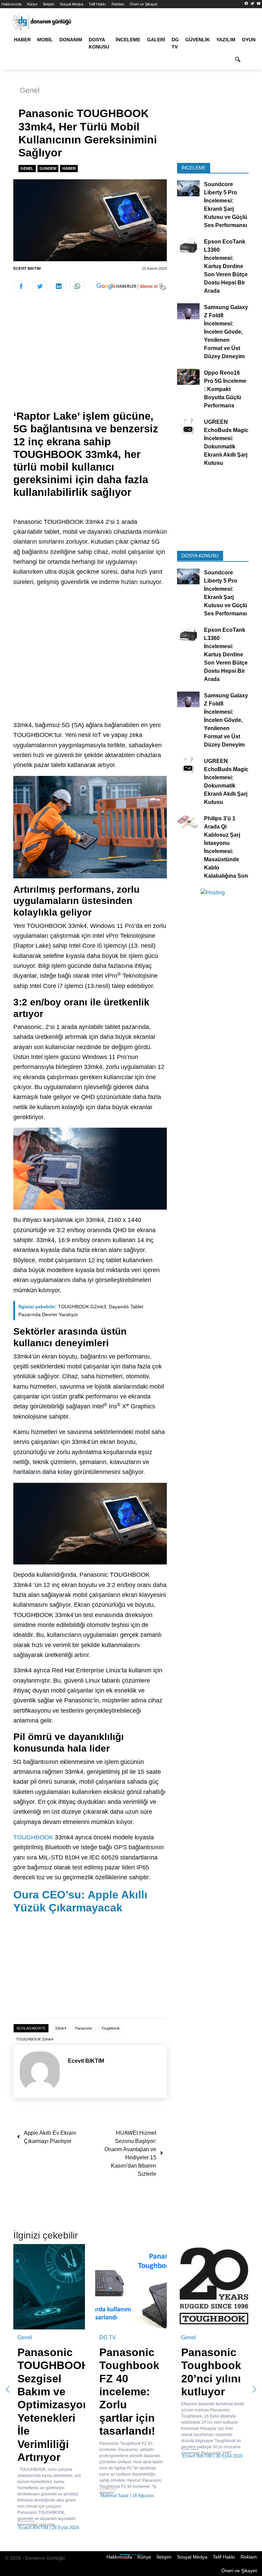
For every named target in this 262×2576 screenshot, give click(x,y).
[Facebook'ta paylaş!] (21, 286)
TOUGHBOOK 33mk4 (35, 2039)
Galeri (156, 40)
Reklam (118, 4)
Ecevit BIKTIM (27, 268)
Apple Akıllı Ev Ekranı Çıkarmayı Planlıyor (50, 2137)
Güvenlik (198, 40)
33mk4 (61, 2028)
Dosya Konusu (99, 43)
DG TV (175, 43)
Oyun (249, 40)
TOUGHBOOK (33, 1837)
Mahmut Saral (114, 2496)
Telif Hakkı (97, 4)
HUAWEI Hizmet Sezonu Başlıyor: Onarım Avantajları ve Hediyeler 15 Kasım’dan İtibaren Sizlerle (130, 2153)
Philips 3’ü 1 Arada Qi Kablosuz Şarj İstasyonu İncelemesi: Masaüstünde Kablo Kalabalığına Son (226, 847)
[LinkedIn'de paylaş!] (59, 286)
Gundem (48, 168)
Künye (32, 4)
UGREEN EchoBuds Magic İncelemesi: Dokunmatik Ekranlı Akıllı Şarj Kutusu (226, 442)
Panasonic (84, 2028)
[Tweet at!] (40, 286)
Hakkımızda (11, 4)
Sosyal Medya (71, 4)
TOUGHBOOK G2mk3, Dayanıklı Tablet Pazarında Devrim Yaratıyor (81, 1311)
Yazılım (226, 40)
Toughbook (111, 2028)
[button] (8, 2390)
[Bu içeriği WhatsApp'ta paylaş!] (77, 286)
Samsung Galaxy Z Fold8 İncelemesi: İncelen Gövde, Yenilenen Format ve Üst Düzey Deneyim (226, 332)
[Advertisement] (90, 359)
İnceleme (128, 40)
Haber (22, 40)
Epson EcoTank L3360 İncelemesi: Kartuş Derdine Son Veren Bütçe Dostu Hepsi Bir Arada (226, 266)
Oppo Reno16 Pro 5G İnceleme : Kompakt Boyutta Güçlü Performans (225, 389)
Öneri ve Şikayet (143, 4)
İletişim (49, 4)
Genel (30, 90)
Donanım (71, 40)
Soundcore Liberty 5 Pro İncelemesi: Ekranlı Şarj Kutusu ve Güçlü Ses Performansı (226, 205)
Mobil (45, 40)
